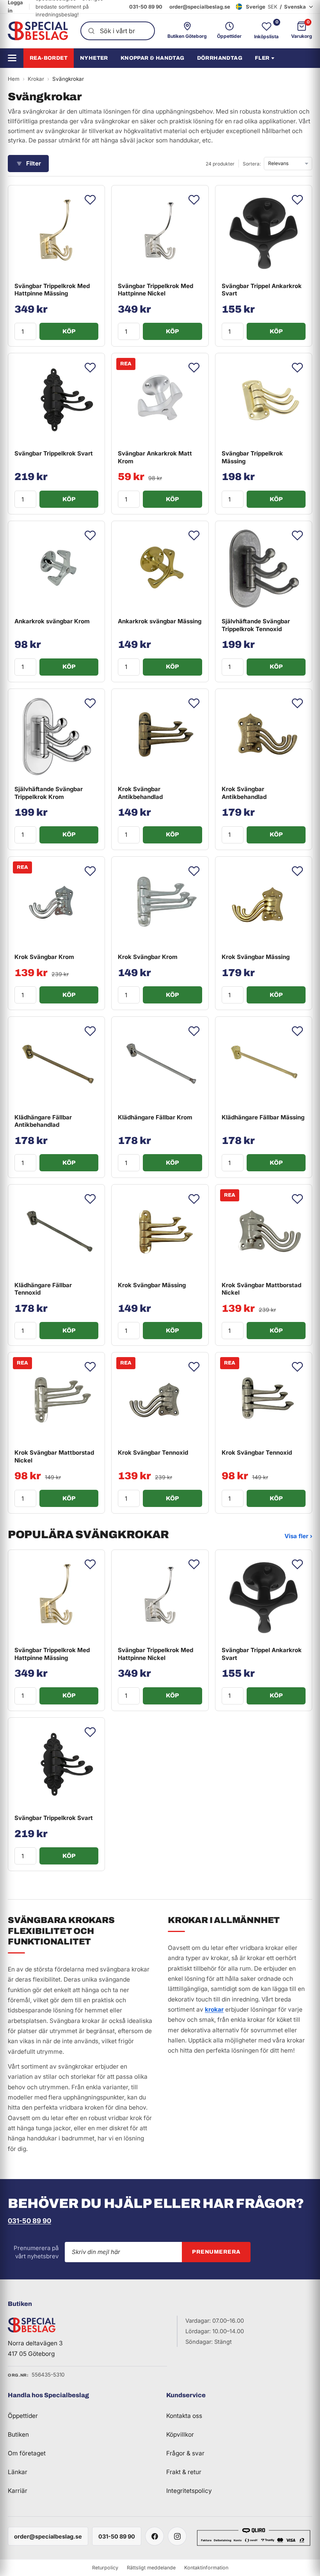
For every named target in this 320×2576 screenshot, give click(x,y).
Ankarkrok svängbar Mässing (160, 621)
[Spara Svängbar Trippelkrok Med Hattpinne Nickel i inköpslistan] (194, 200)
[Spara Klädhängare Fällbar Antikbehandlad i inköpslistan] (90, 1031)
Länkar (18, 2472)
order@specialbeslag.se (200, 7)
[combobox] (118, 31)
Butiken (18, 2435)
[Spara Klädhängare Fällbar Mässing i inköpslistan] (297, 1031)
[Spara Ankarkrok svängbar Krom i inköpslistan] (90, 535)
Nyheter (94, 58)
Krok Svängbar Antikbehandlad (140, 793)
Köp (69, 331)
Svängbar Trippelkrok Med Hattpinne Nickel (156, 290)
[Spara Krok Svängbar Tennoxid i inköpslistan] (194, 1367)
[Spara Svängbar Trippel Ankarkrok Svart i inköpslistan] (297, 200)
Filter (34, 163)
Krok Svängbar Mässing (256, 957)
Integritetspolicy (189, 2491)
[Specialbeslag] (38, 31)
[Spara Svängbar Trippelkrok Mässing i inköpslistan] (297, 368)
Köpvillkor (180, 2435)
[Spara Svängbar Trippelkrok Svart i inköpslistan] (90, 368)
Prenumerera (216, 2252)
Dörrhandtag (220, 58)
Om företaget (27, 2453)
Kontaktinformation (206, 2568)
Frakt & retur (184, 2472)
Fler (262, 58)
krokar (214, 2009)
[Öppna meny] (15, 58)
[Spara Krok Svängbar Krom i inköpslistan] (90, 871)
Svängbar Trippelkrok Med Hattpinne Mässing (52, 290)
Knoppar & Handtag (153, 58)
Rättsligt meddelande (151, 2568)
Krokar (36, 79)
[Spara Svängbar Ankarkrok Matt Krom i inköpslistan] (194, 368)
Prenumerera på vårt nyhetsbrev (36, 2252)
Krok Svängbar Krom (44, 957)
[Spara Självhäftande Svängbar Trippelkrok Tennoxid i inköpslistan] (297, 535)
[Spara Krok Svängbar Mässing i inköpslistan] (297, 871)
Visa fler (298, 1536)
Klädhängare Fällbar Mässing (263, 1117)
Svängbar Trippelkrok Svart (54, 453)
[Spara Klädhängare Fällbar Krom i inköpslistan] (194, 1031)
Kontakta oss (184, 2416)
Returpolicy (105, 2568)
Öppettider (23, 2416)
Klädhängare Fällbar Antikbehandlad (43, 1121)
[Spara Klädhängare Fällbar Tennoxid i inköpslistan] (90, 1199)
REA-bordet (49, 58)
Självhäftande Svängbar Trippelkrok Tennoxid (256, 625)
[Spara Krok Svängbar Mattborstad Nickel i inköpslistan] (297, 1199)
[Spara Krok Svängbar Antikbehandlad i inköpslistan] (194, 703)
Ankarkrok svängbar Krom (52, 621)
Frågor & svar (185, 2453)
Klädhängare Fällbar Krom (155, 1117)
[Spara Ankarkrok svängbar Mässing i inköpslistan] (194, 535)
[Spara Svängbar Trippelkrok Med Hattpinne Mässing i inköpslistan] (90, 200)
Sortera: (252, 164)
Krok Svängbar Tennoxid (153, 1453)
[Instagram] (177, 2536)
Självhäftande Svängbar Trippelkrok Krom (49, 793)
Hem (14, 79)
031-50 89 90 (146, 7)
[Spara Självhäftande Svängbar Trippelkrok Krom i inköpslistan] (90, 703)
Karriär (18, 2491)
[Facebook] (155, 2536)
